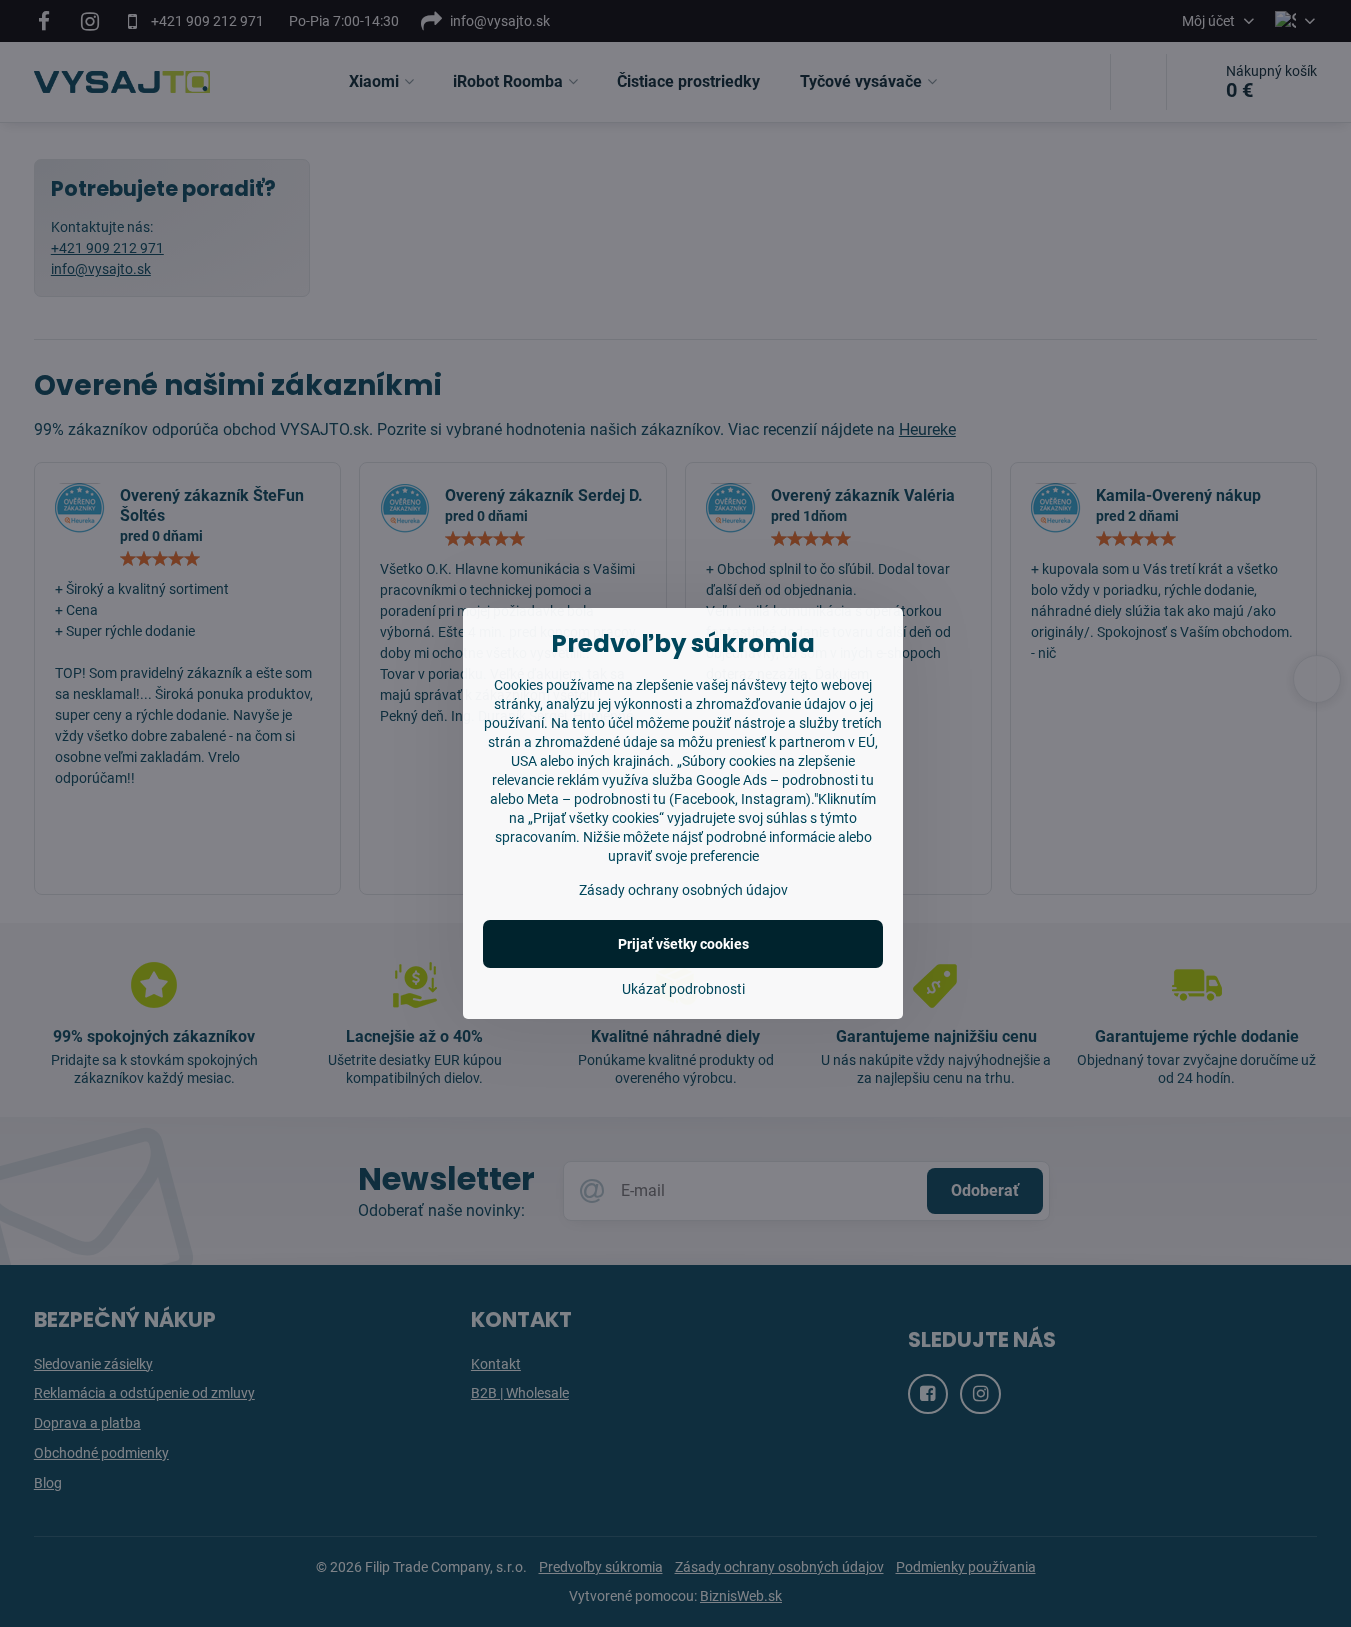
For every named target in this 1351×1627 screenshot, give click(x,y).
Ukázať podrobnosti (683, 989)
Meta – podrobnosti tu (596, 799)
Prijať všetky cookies (683, 944)
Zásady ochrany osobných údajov (683, 890)
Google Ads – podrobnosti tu (785, 780)
